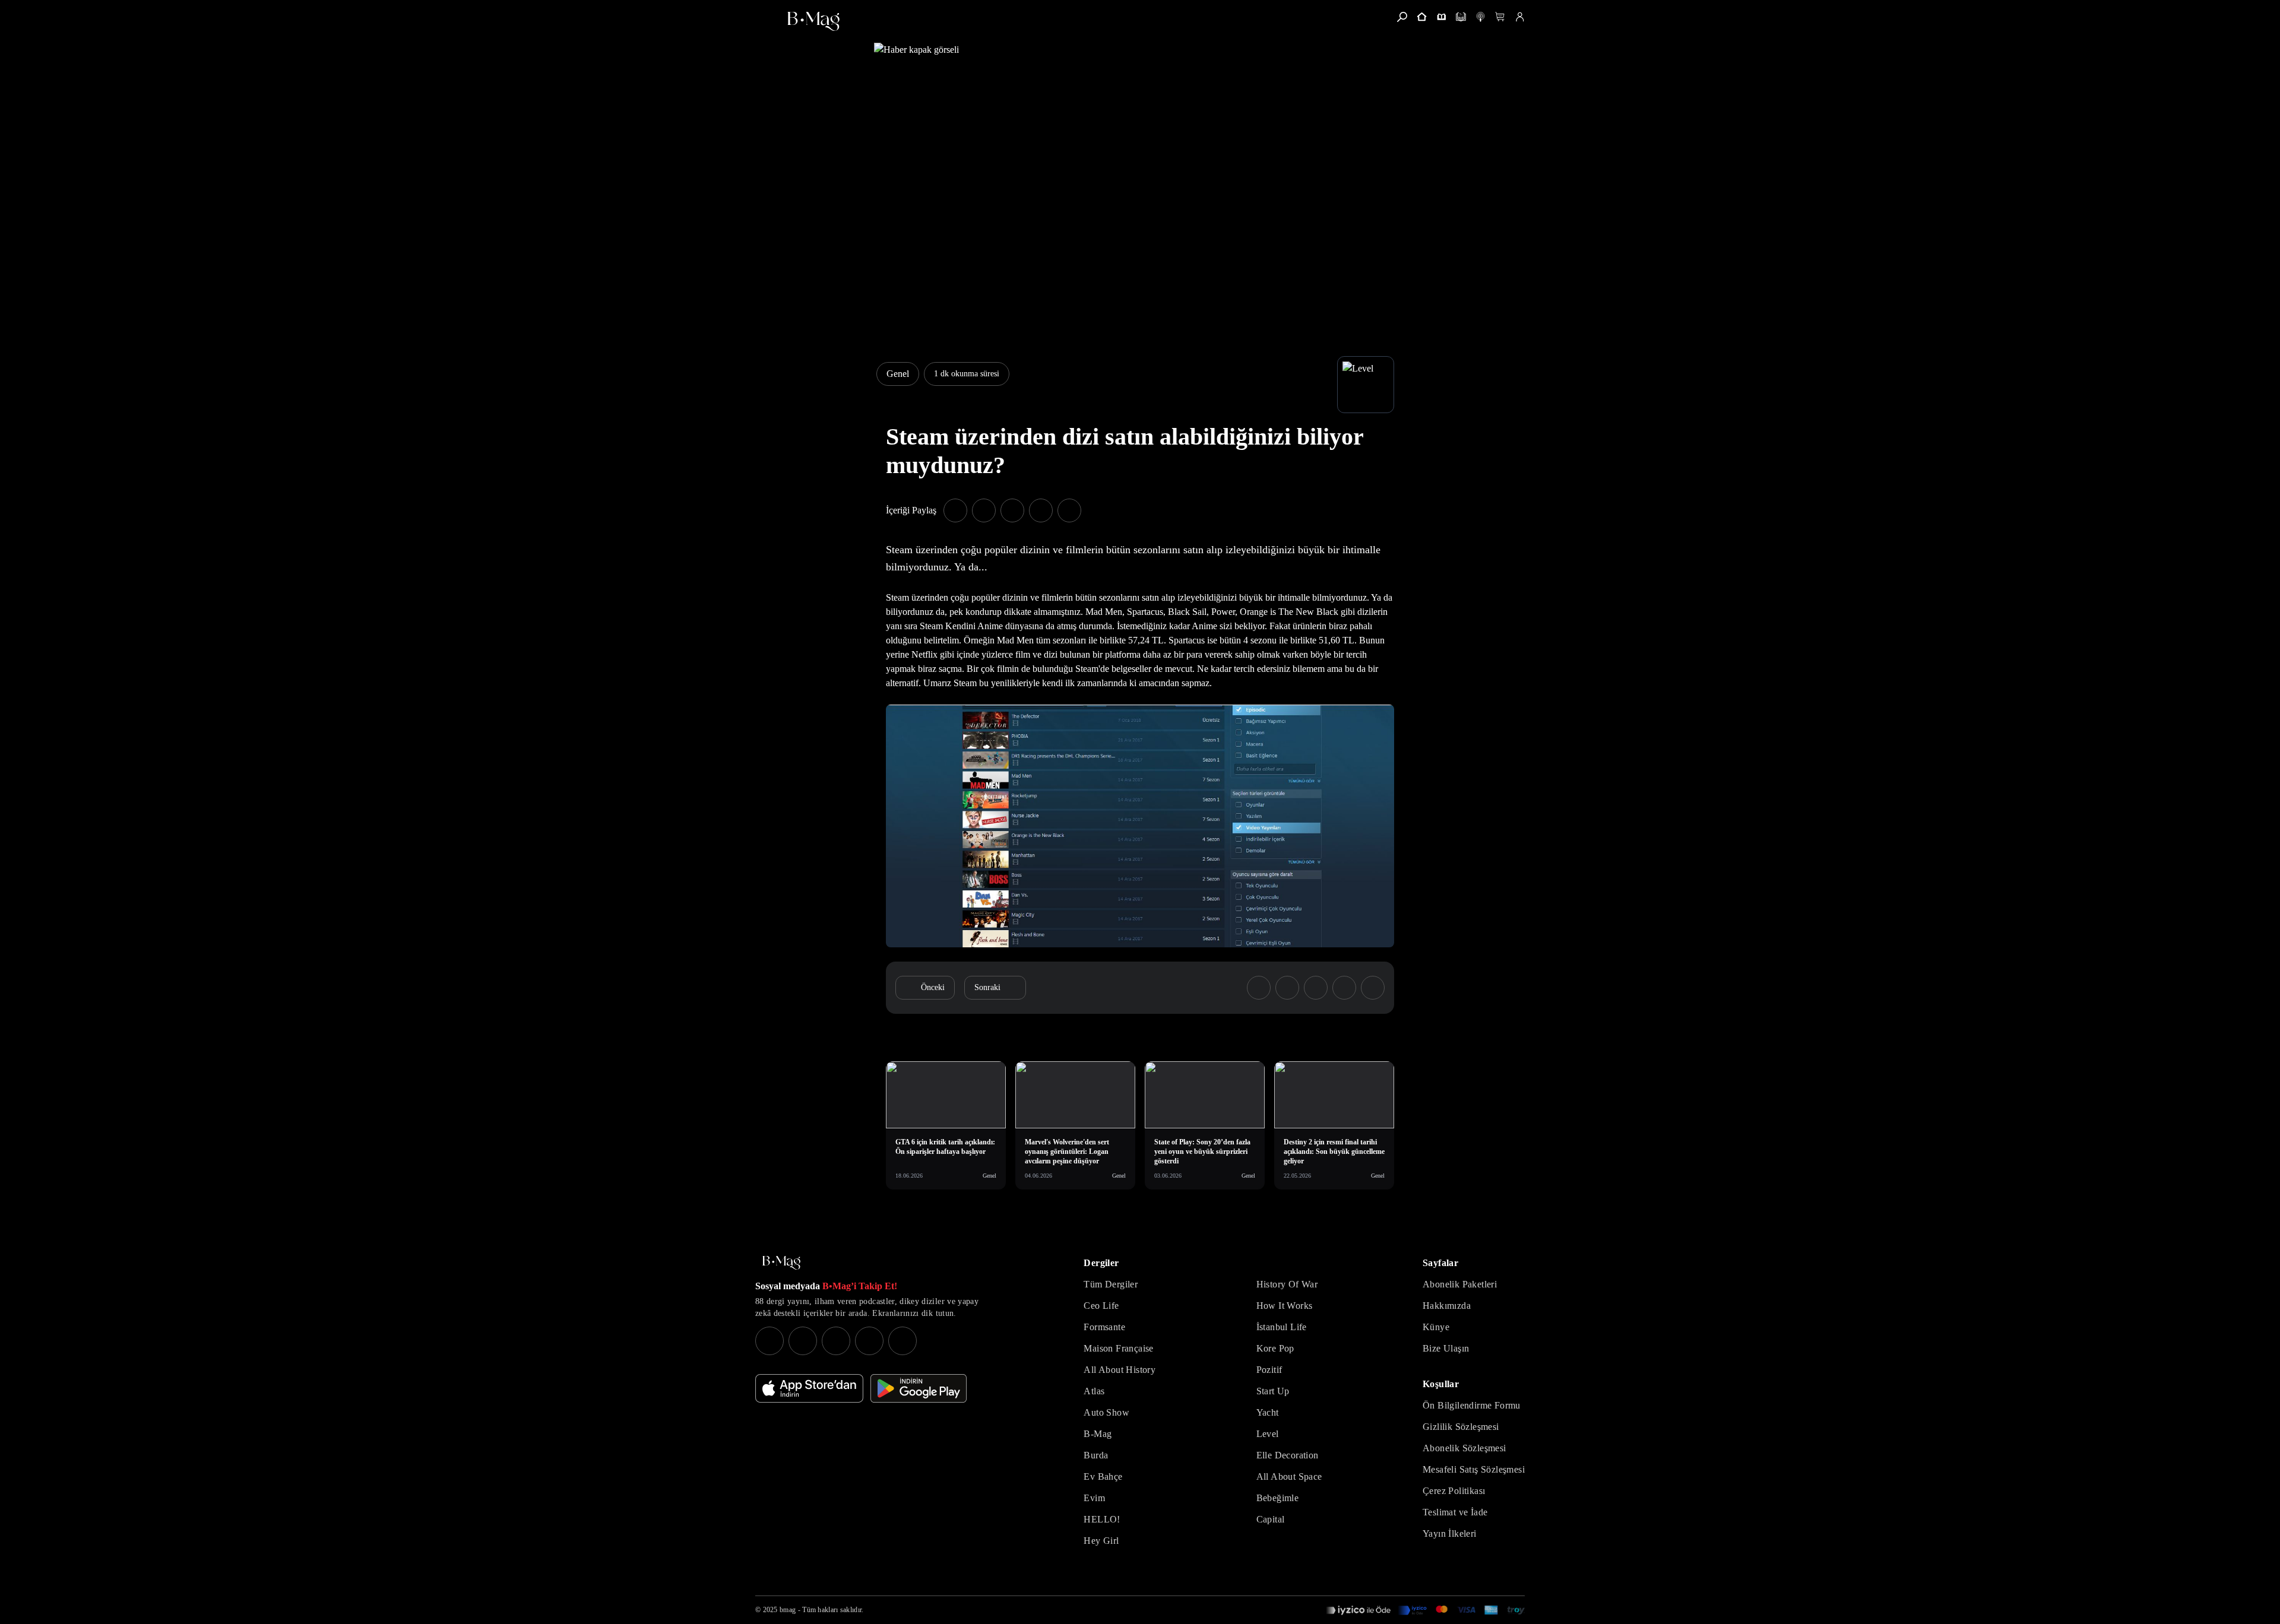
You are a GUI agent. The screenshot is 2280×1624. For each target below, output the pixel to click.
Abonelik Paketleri (1460, 1284)
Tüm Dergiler (1111, 1284)
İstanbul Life (1282, 1327)
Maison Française (1118, 1348)
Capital (1271, 1519)
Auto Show (1106, 1412)
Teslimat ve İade (1455, 1512)
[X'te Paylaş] (984, 510)
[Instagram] (769, 1341)
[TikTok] (902, 1341)
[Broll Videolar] (1481, 17)
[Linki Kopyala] (1373, 988)
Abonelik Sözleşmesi (1464, 1448)
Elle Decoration (1288, 1455)
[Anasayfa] (1422, 17)
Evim (1094, 1498)
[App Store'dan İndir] (809, 1388)
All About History (1120, 1370)
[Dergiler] (1441, 17)
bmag (788, 1610)
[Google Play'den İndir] (919, 1388)
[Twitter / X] (836, 1341)
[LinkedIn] (869, 1341)
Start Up (1273, 1391)
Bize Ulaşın (1446, 1348)
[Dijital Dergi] (1461, 17)
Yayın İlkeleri (1450, 1533)
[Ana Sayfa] (781, 1263)
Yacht (1268, 1412)
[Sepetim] (1500, 17)
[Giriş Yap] (1520, 17)
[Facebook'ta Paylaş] (955, 510)
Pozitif (1269, 1370)
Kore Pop (1275, 1348)
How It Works (1285, 1306)
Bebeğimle (1278, 1498)
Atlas (1094, 1391)
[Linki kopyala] (1069, 510)
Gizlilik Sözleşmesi (1461, 1427)
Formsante (1104, 1327)
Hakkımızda (1447, 1306)
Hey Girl (1101, 1541)
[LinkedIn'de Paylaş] (1041, 510)
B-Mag (1098, 1434)
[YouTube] (803, 1341)
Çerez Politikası (1454, 1491)
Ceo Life (1101, 1306)
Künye (1436, 1327)
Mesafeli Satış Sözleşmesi (1474, 1469)
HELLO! (1102, 1519)
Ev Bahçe (1103, 1476)
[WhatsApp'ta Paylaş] (1012, 510)
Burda (1096, 1455)
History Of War (1287, 1284)
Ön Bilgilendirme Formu (1472, 1405)
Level (1268, 1434)
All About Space (1289, 1476)
